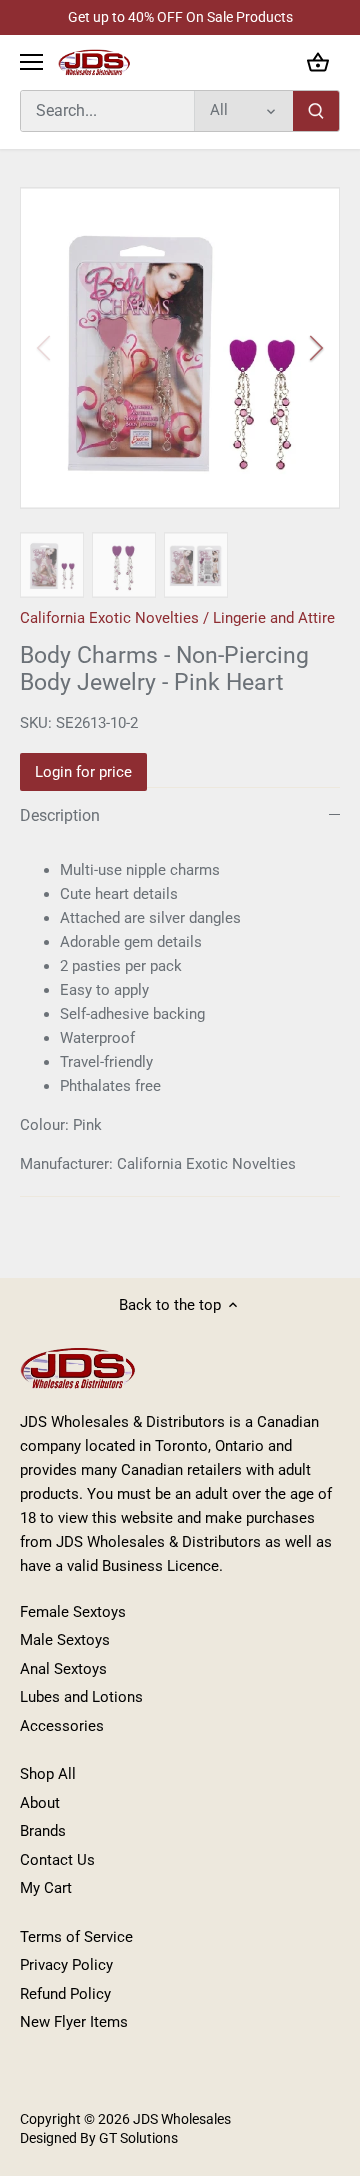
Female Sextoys (73, 1612)
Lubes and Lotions (81, 1697)
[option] (180, 348)
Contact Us (57, 1860)
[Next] (315, 348)
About (40, 1803)
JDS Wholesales (182, 2119)
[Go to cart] (318, 62)
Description (60, 815)
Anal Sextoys (63, 1669)
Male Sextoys (65, 1640)
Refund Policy (65, 1994)
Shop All (48, 1774)
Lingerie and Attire (274, 618)
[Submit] (316, 111)
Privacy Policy (66, 1965)
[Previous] (45, 348)
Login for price (83, 772)
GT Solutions (137, 2138)
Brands (43, 1831)
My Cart (46, 1888)
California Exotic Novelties (109, 618)
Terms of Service (76, 1937)
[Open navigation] (31, 62)
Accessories (62, 1726)
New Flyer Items (74, 2022)
